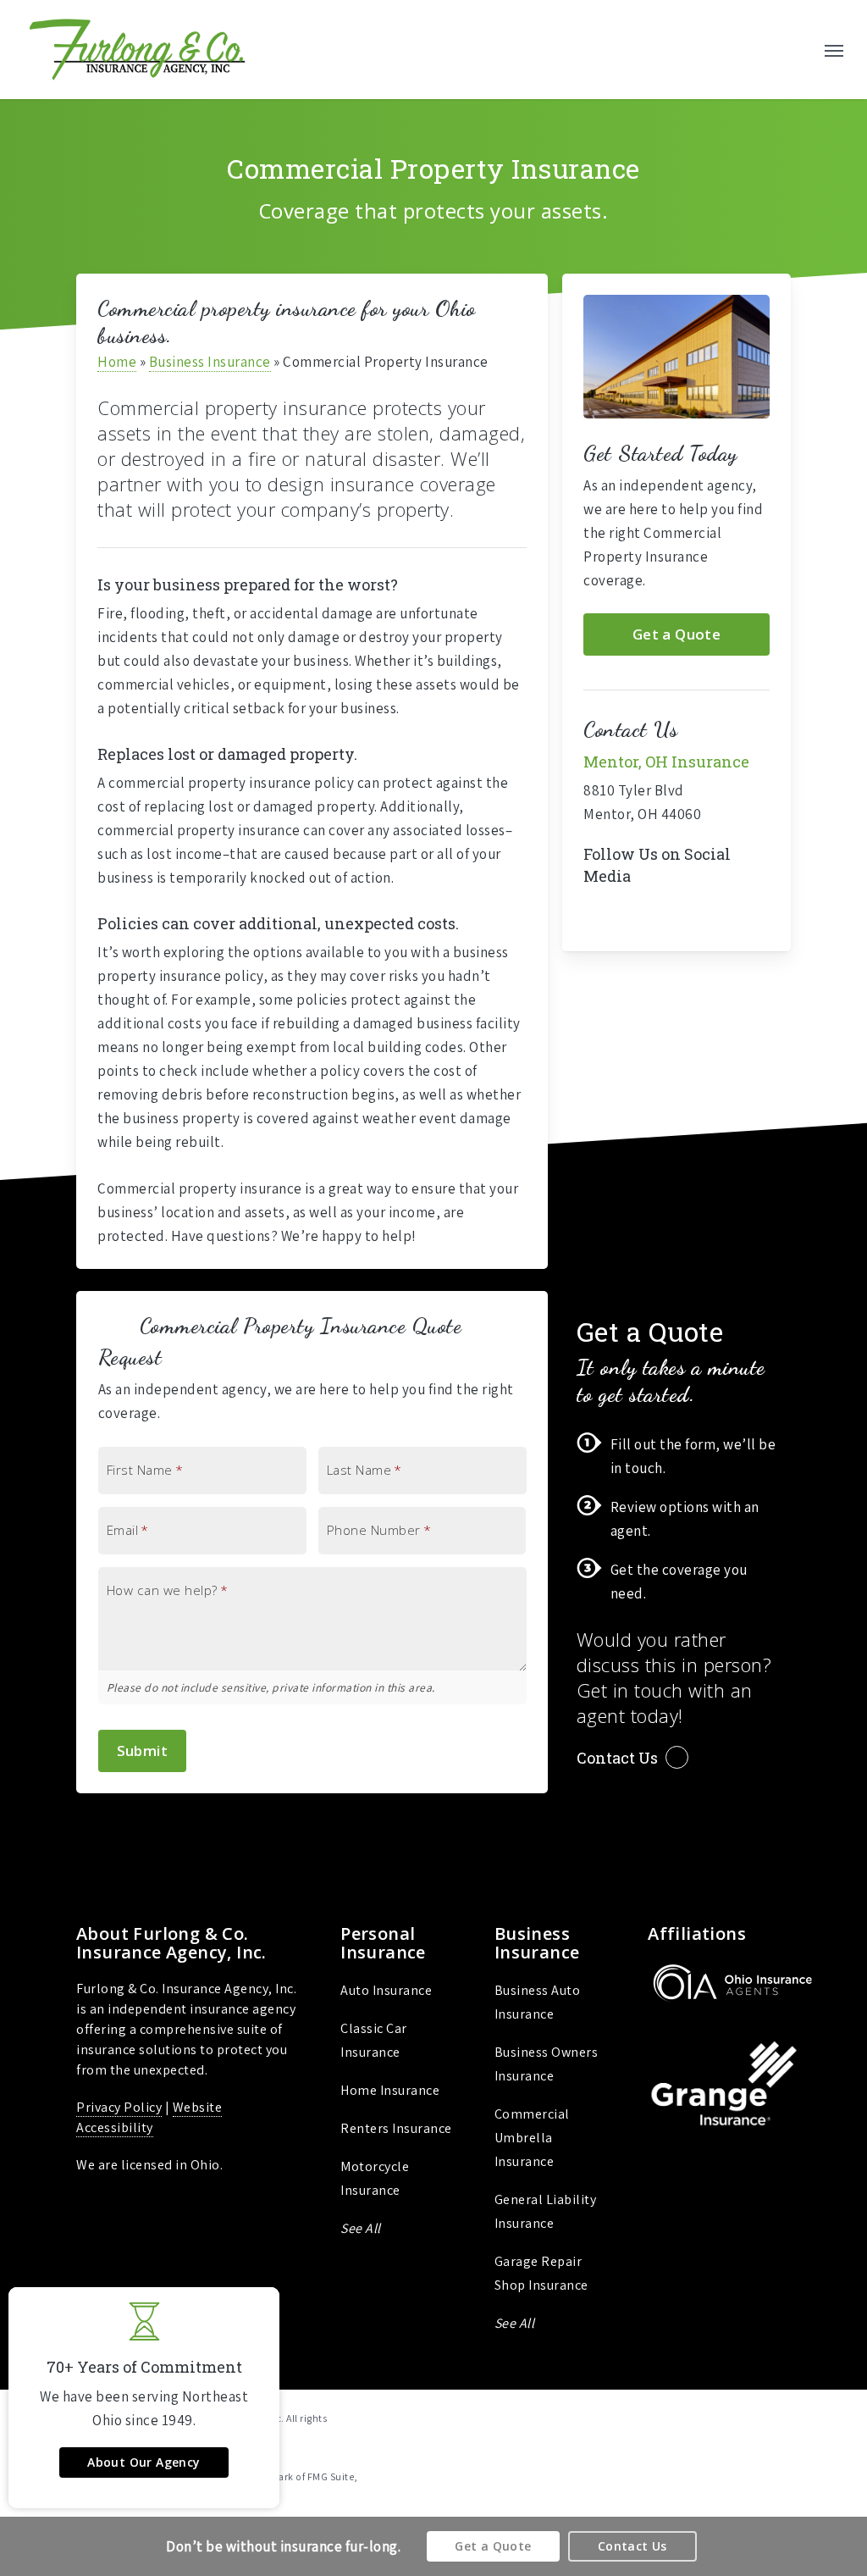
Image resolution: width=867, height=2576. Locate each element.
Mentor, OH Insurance (666, 762)
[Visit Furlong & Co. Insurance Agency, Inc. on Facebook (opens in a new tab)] (599, 916)
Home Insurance (390, 2090)
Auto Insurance (386, 1990)
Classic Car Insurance (374, 2040)
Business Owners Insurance (547, 2064)
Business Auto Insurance (538, 2002)
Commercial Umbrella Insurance (532, 2138)
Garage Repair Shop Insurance (541, 2273)
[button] (834, 50)
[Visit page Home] (137, 50)
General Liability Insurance (546, 2211)
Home (117, 362)
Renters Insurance (396, 2128)
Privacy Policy (119, 2107)
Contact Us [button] (617, 1758)
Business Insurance (210, 362)
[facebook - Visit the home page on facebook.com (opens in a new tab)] (784, 2417)
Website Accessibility (149, 2117)
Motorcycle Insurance (375, 2178)
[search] (798, 50)
